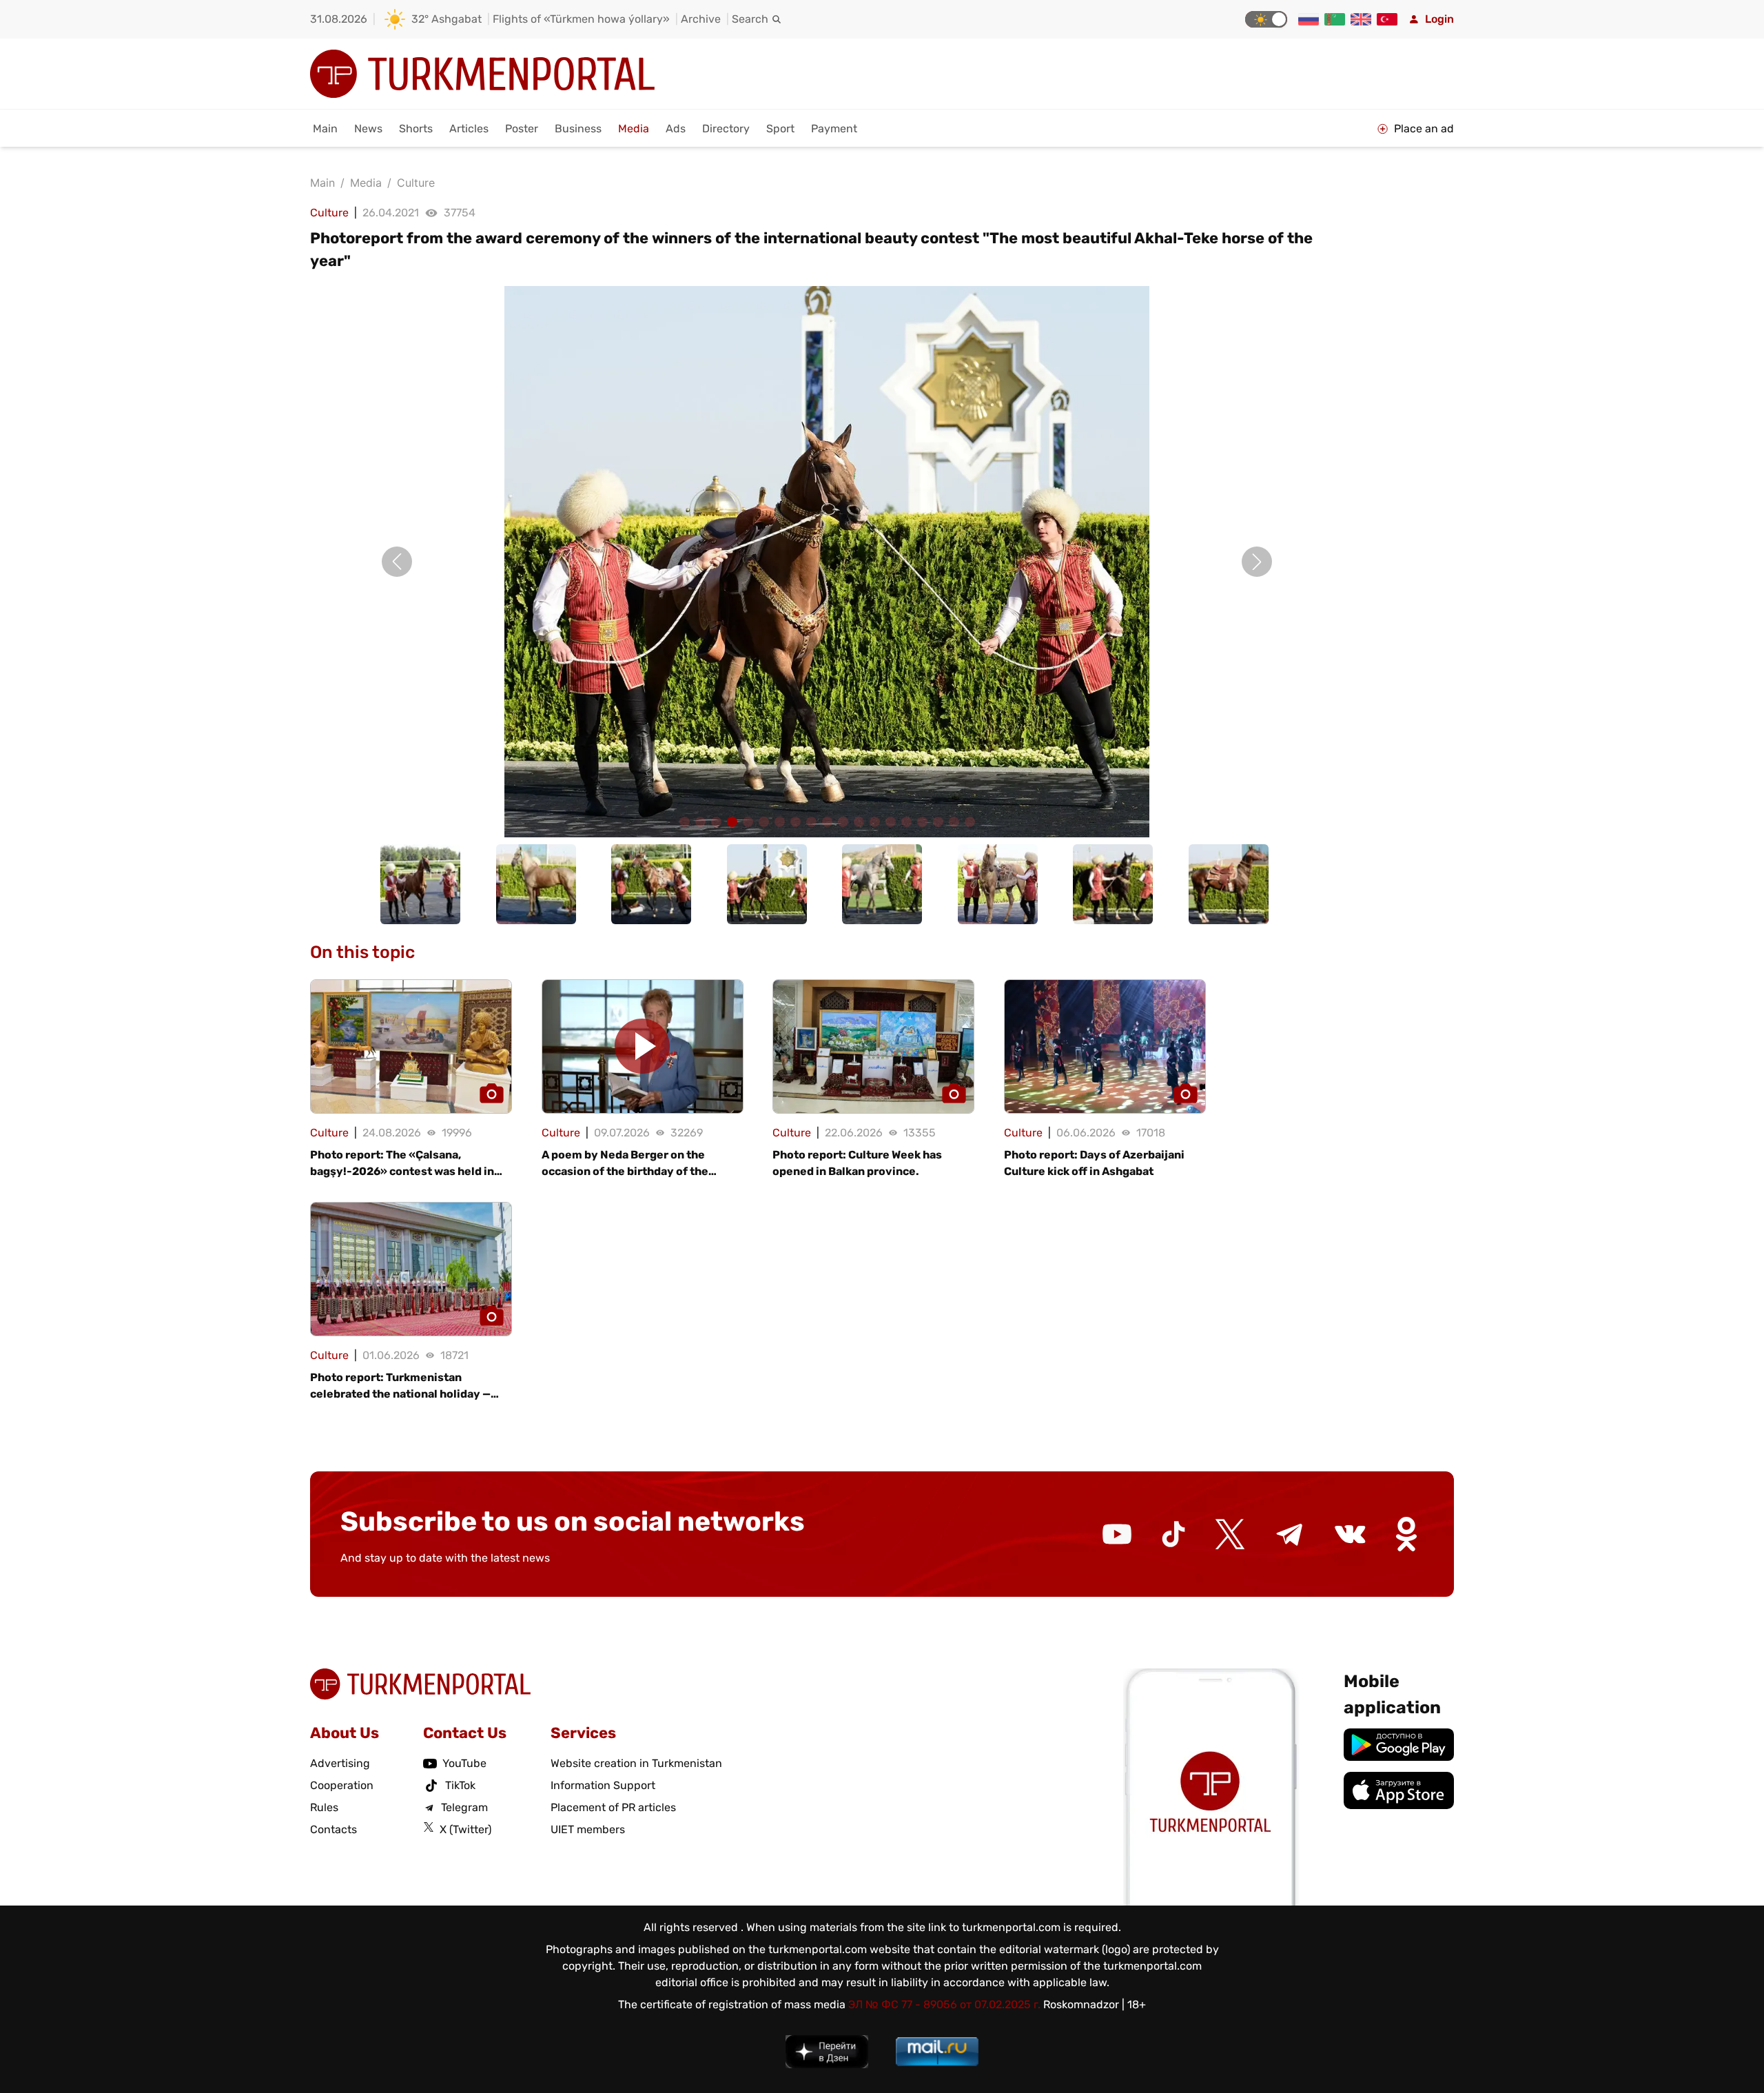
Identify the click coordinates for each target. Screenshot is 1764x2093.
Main (325, 129)
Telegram (464, 1807)
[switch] (1266, 19)
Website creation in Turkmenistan (636, 1763)
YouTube (464, 1763)
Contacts (334, 1829)
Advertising (340, 1763)
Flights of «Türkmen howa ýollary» (581, 19)
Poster (522, 129)
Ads (676, 129)
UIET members (588, 1829)
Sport (780, 129)
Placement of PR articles (613, 1807)
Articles (469, 129)
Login (1439, 19)
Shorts (416, 129)
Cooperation (342, 1785)
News (368, 129)
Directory (726, 129)
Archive (701, 19)
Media (634, 129)
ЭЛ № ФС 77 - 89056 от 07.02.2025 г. (944, 2004)
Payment (834, 129)
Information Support (603, 1785)
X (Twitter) (465, 1829)
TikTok (460, 1785)
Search (750, 19)
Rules (324, 1807)
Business (578, 129)
